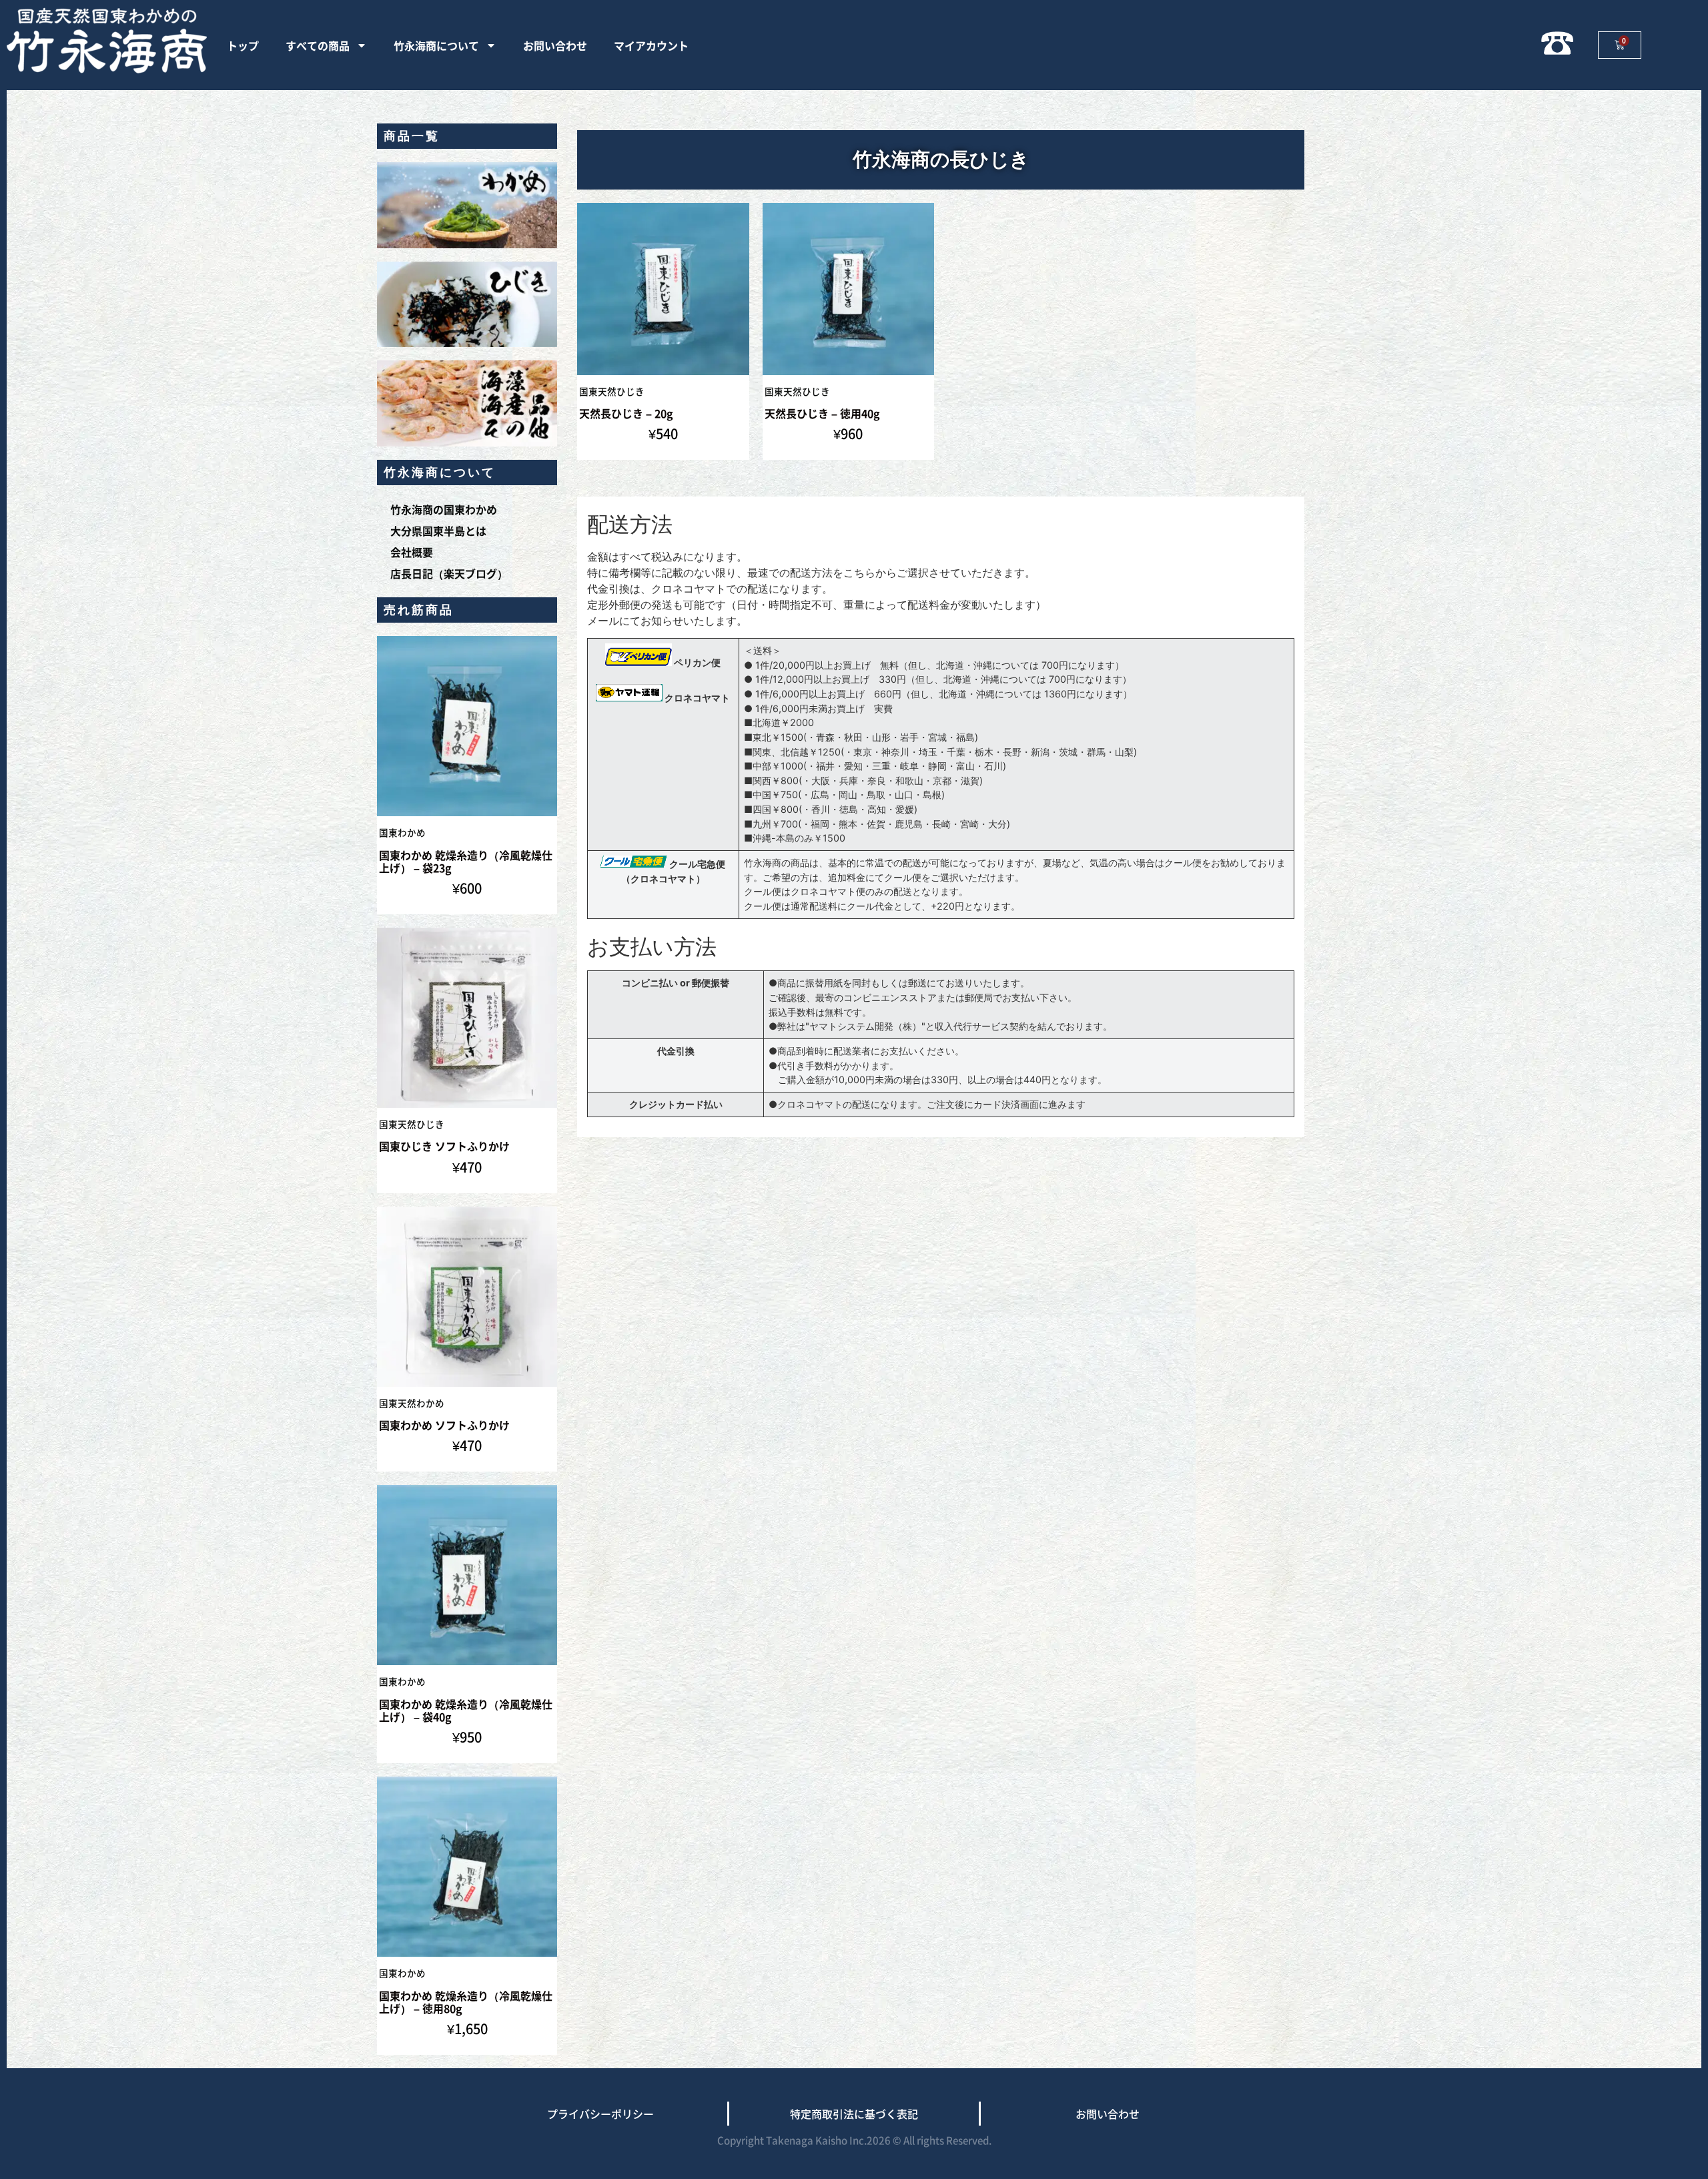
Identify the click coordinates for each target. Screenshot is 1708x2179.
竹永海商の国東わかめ (444, 509)
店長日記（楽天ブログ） (449, 573)
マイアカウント (651, 45)
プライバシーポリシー (600, 2114)
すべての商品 (318, 45)
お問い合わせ (555, 45)
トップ (243, 45)
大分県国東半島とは (438, 531)
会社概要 (412, 552)
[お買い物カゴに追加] (544, 688)
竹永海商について (436, 45)
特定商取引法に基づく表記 (854, 2114)
